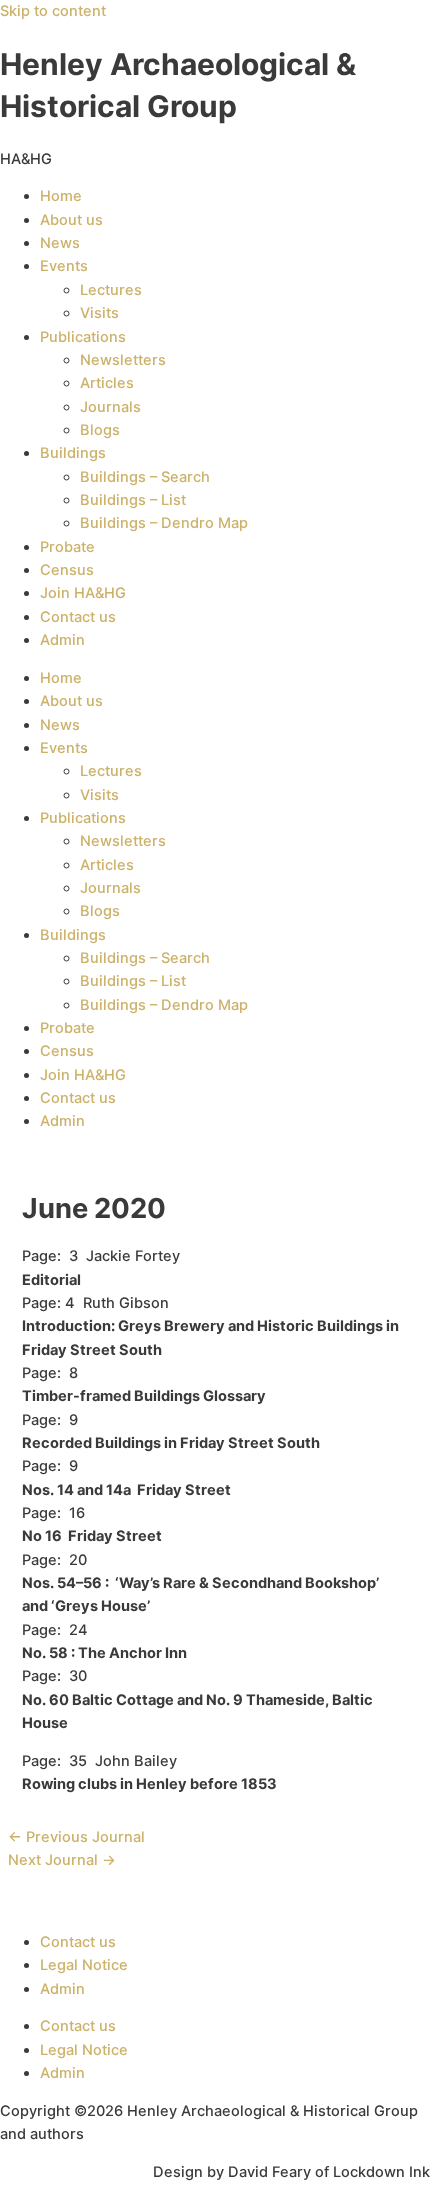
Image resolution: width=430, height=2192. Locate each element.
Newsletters (123, 360)
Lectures (111, 290)
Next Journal (62, 1860)
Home (61, 196)
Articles (107, 383)
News (60, 243)
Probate (67, 547)
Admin (62, 640)
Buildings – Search (145, 477)
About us (71, 220)
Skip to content (53, 11)
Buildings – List (133, 500)
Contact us (78, 617)
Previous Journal (76, 1837)
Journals (110, 407)
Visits (99, 313)
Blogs (100, 430)
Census (67, 570)
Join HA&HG (83, 593)
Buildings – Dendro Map (164, 523)
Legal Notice (84, 1965)
